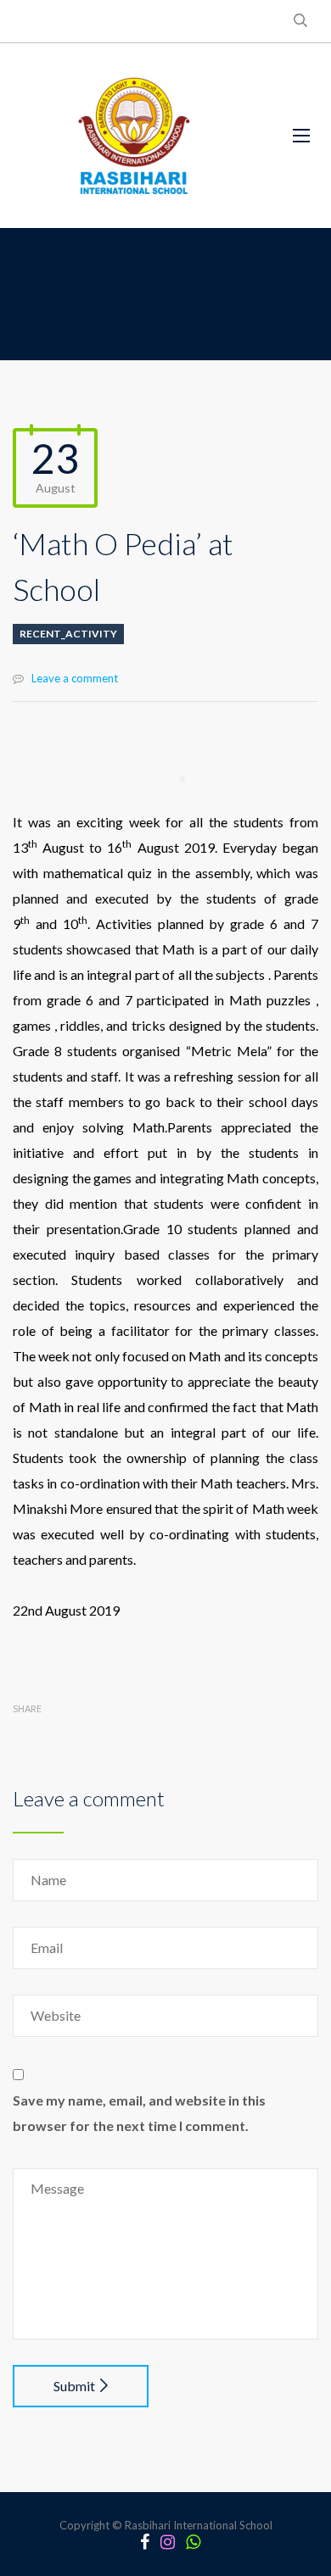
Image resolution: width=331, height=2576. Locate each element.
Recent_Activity (68, 634)
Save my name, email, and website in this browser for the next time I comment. (139, 2113)
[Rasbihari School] (135, 136)
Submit (74, 2386)
